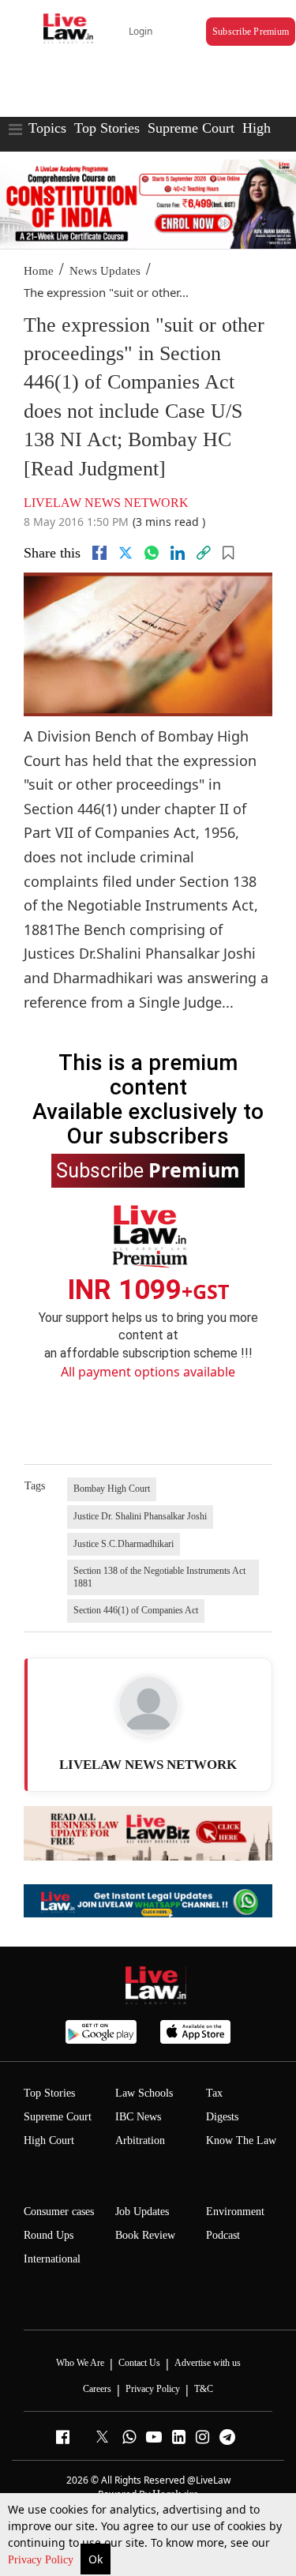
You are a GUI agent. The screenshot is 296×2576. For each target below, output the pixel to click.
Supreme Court (191, 128)
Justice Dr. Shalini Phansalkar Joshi (140, 1516)
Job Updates (142, 2212)
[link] (204, 553)
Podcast (223, 2235)
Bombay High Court (112, 1489)
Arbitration (140, 2140)
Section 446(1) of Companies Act (136, 1610)
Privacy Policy (42, 2560)
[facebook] (99, 553)
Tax (214, 2093)
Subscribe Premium (251, 32)
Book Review (145, 2235)
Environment (235, 2212)
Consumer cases (59, 2212)
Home (39, 271)
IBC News (138, 2117)
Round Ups (49, 2235)
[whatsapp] (152, 553)
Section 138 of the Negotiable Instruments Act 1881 (159, 1577)
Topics (47, 128)
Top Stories (107, 128)
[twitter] (126, 553)
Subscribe (148, 1170)
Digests (222, 2117)
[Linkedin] (178, 553)
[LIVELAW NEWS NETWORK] (148, 1706)
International (52, 2259)
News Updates (105, 271)
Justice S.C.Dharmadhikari (124, 1544)
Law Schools (144, 2093)
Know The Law (241, 2140)
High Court (49, 2140)
